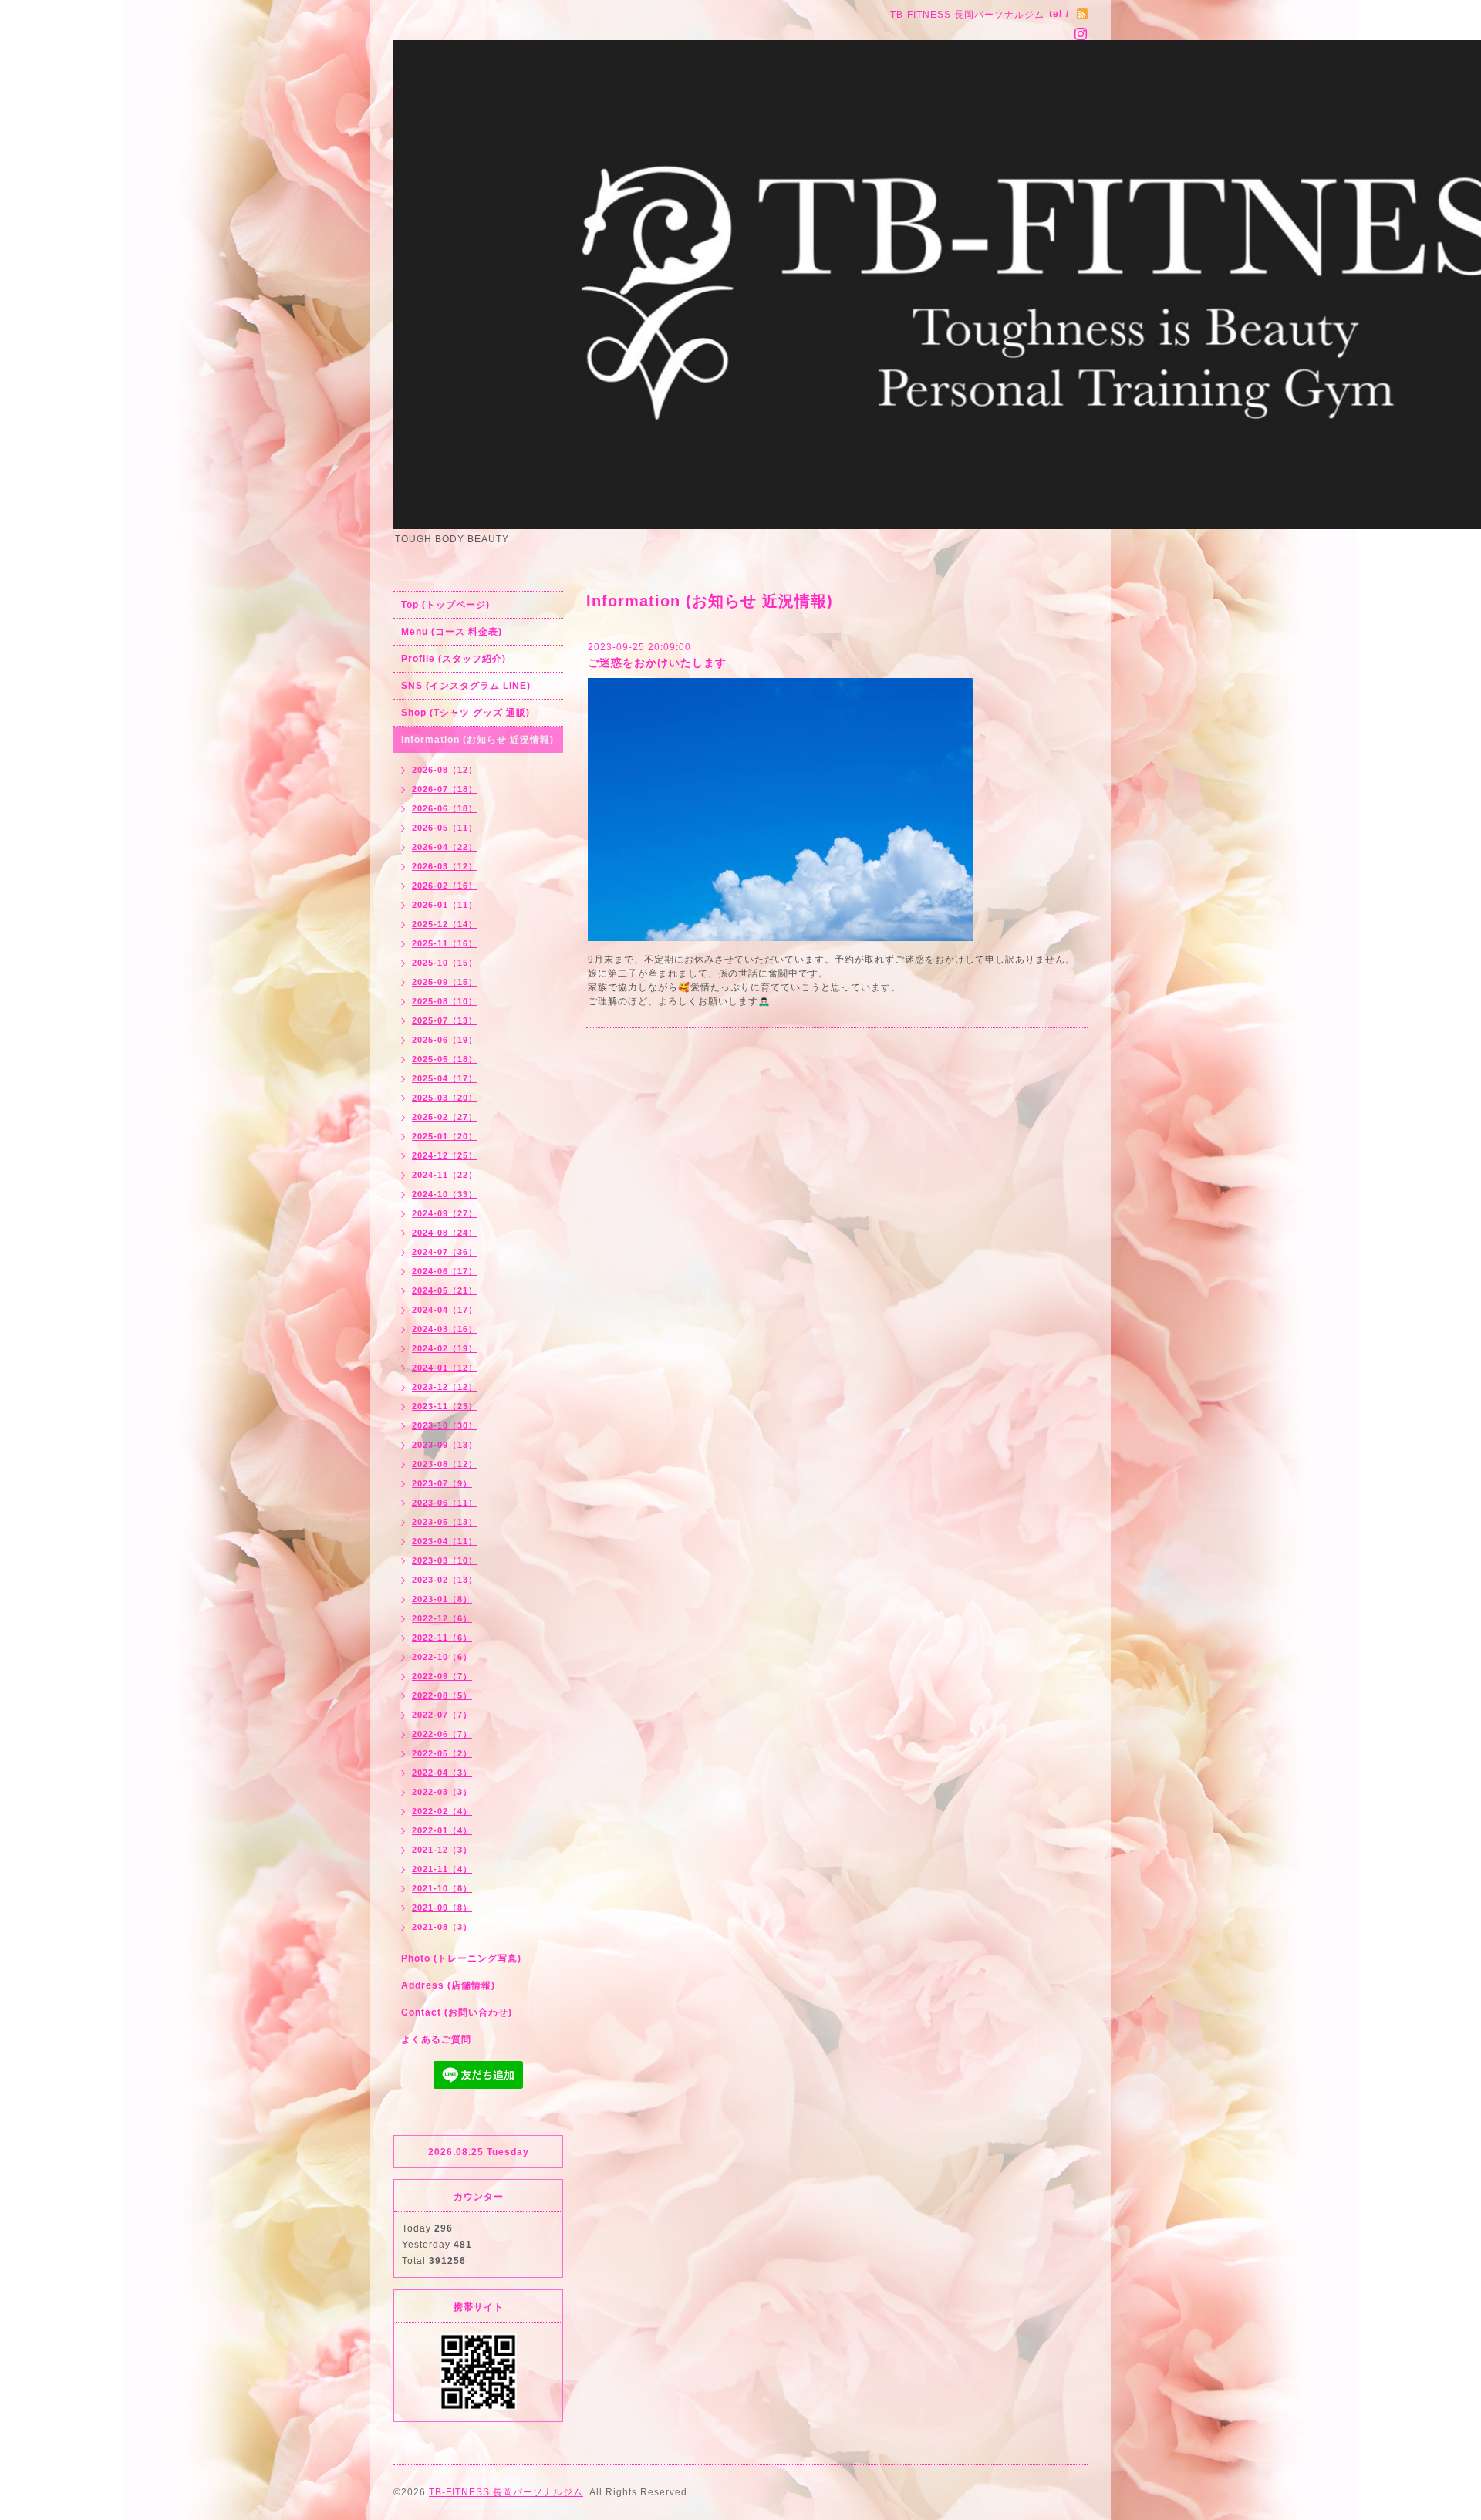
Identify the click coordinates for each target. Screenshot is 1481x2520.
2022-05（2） (442, 1753)
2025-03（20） (445, 1098)
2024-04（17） (445, 1310)
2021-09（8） (442, 1908)
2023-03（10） (445, 1560)
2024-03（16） (445, 1329)
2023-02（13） (445, 1580)
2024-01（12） (445, 1368)
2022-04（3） (442, 1773)
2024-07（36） (445, 1252)
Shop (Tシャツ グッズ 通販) (466, 713)
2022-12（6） (442, 1618)
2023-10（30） (445, 1425)
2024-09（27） (445, 1213)
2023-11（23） (445, 1406)
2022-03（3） (442, 1792)
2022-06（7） (442, 1734)
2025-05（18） (445, 1059)
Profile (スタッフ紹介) (454, 659)
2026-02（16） (445, 886)
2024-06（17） (445, 1271)
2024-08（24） (445, 1233)
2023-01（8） (442, 1599)
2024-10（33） (445, 1194)
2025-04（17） (445, 1078)
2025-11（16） (445, 943)
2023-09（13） (445, 1445)
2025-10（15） (445, 963)
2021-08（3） (442, 1927)
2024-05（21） (445, 1290)
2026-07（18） (445, 789)
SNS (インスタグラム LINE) (466, 686)
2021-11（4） (442, 1869)
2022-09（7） (442, 1676)
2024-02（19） (445, 1348)
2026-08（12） (445, 770)
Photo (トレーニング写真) (461, 1958)
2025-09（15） (445, 982)
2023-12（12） (445, 1387)
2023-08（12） (445, 1464)
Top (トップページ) (445, 605)
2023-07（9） (442, 1483)
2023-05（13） (445, 1522)
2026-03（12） (445, 866)
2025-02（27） (445, 1117)
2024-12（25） (445, 1155)
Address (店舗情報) (448, 1985)
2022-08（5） (442, 1695)
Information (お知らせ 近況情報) (477, 740)
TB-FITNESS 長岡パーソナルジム (506, 2492)
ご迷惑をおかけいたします (657, 663)
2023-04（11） (445, 1541)
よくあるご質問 (436, 2039)
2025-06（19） (445, 1040)
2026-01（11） (445, 905)
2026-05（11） (445, 828)
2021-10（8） (442, 1888)
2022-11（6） (442, 1638)
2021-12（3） (442, 1850)
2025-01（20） (445, 1136)
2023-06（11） (445, 1503)
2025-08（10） (445, 1001)
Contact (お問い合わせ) (457, 2012)
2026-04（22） (445, 847)
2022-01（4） (442, 1830)
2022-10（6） (442, 1657)
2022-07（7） (442, 1715)
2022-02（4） (442, 1811)
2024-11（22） (445, 1175)
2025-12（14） (445, 924)
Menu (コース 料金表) (452, 632)
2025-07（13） (445, 1020)
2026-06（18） (445, 808)
